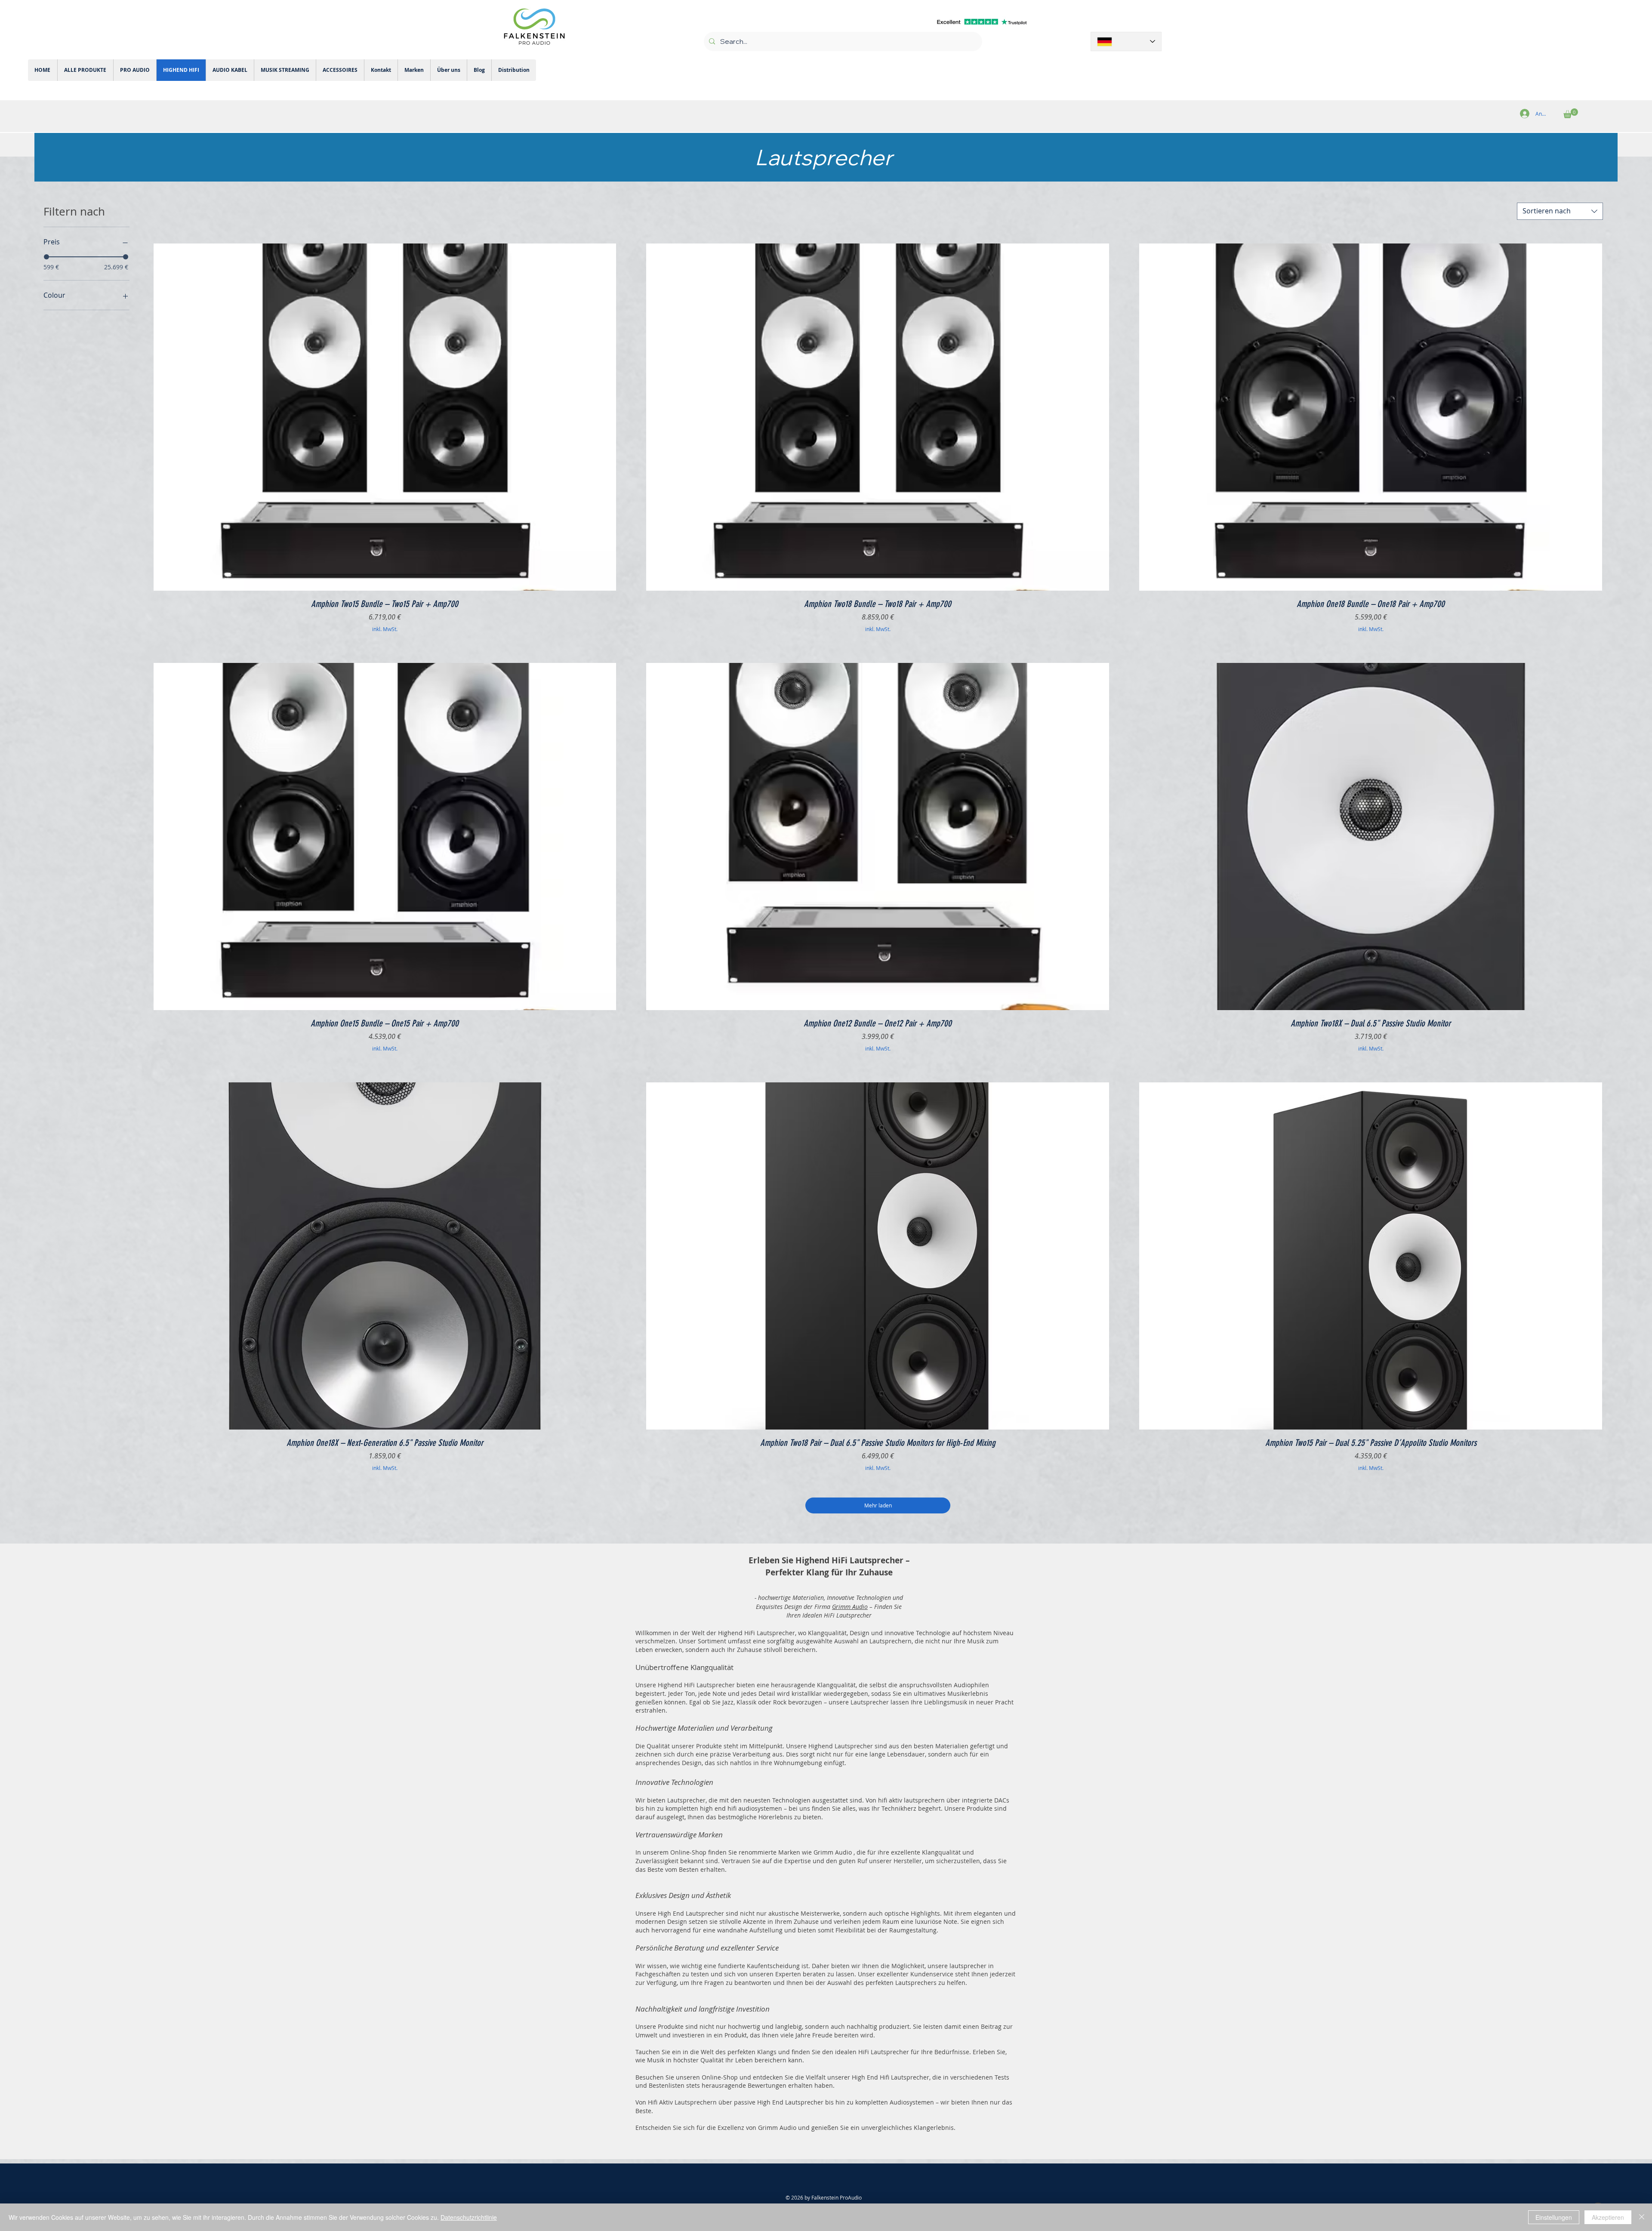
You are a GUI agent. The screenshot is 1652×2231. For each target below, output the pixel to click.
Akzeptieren (1608, 2217)
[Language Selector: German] (1126, 42)
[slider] (46, 257)
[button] (1571, 113)
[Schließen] (1642, 2217)
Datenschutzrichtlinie (469, 2217)
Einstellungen (1554, 2217)
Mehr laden (878, 1505)
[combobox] (1560, 211)
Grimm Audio (850, 1607)
